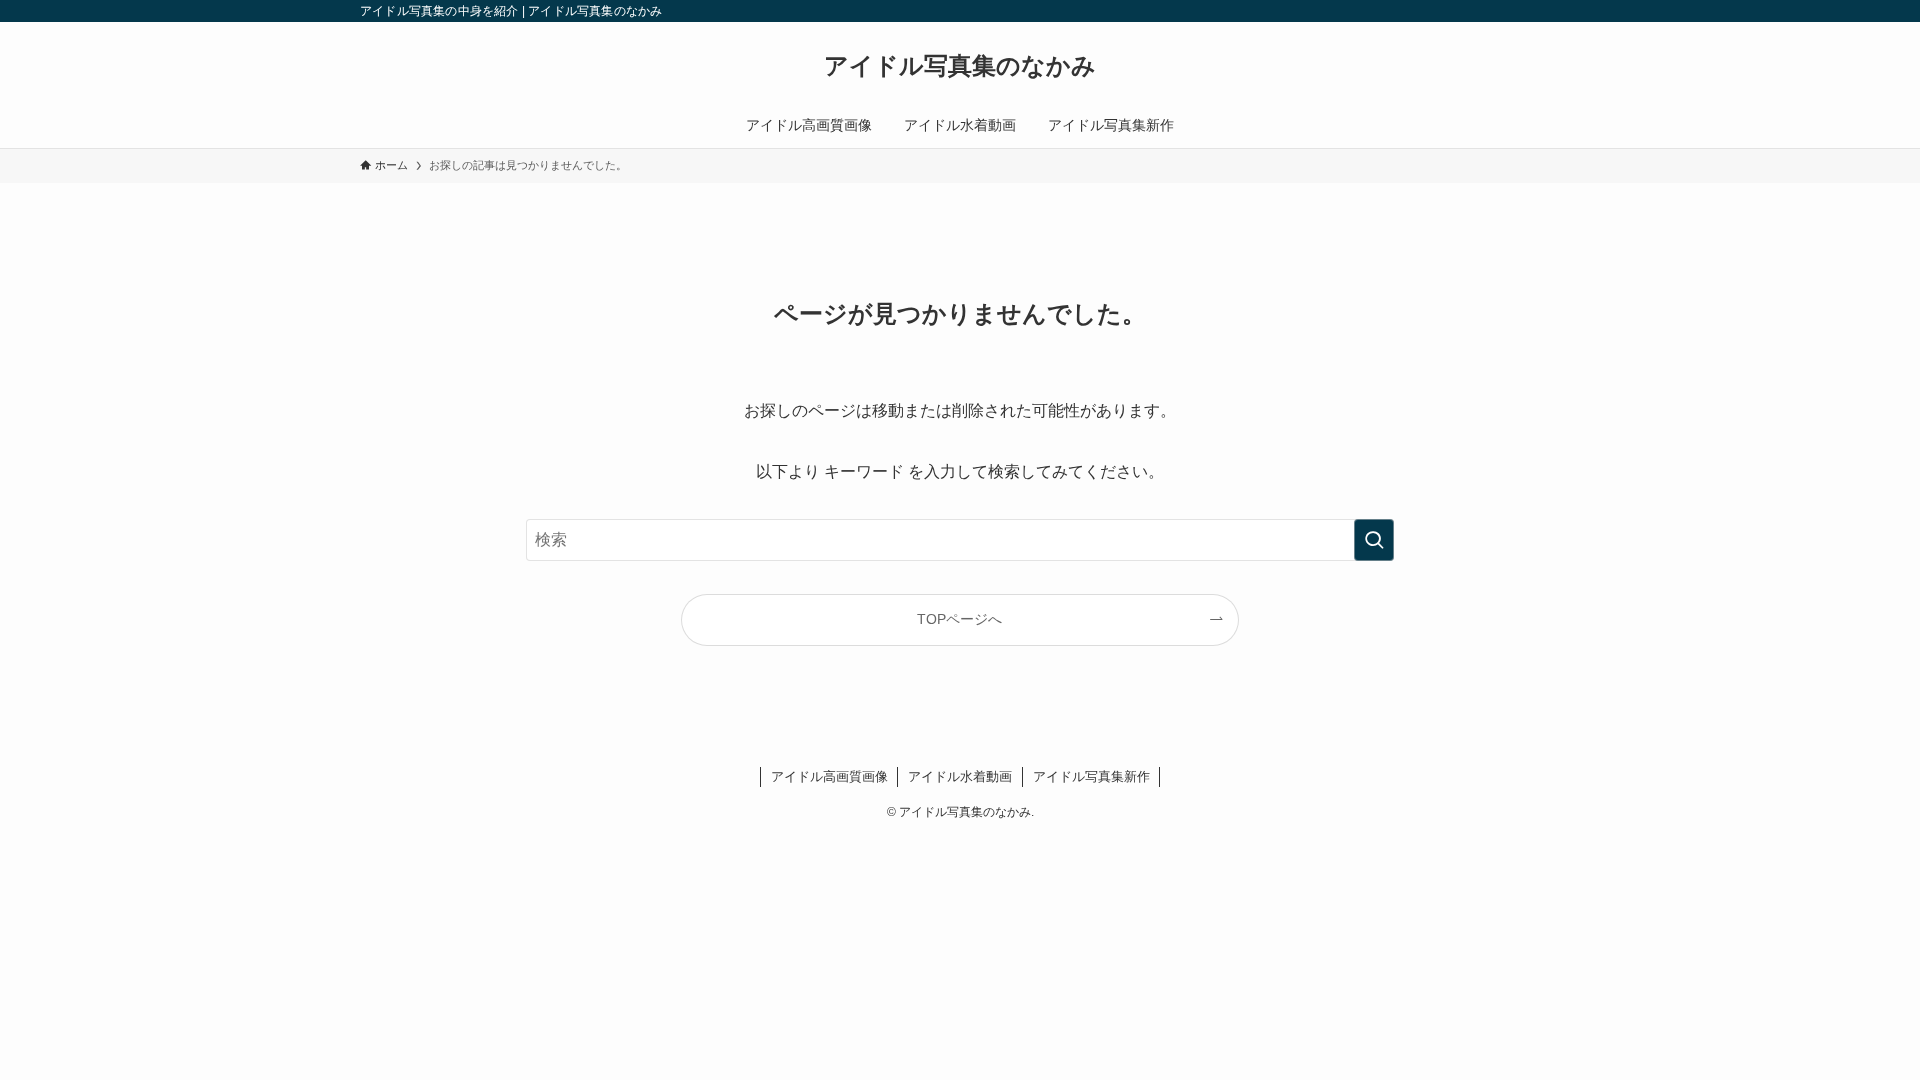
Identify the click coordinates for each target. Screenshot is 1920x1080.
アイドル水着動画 (960, 776)
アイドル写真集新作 (1091, 776)
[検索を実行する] (1374, 540)
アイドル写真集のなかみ (960, 66)
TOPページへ (959, 619)
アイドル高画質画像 (829, 776)
